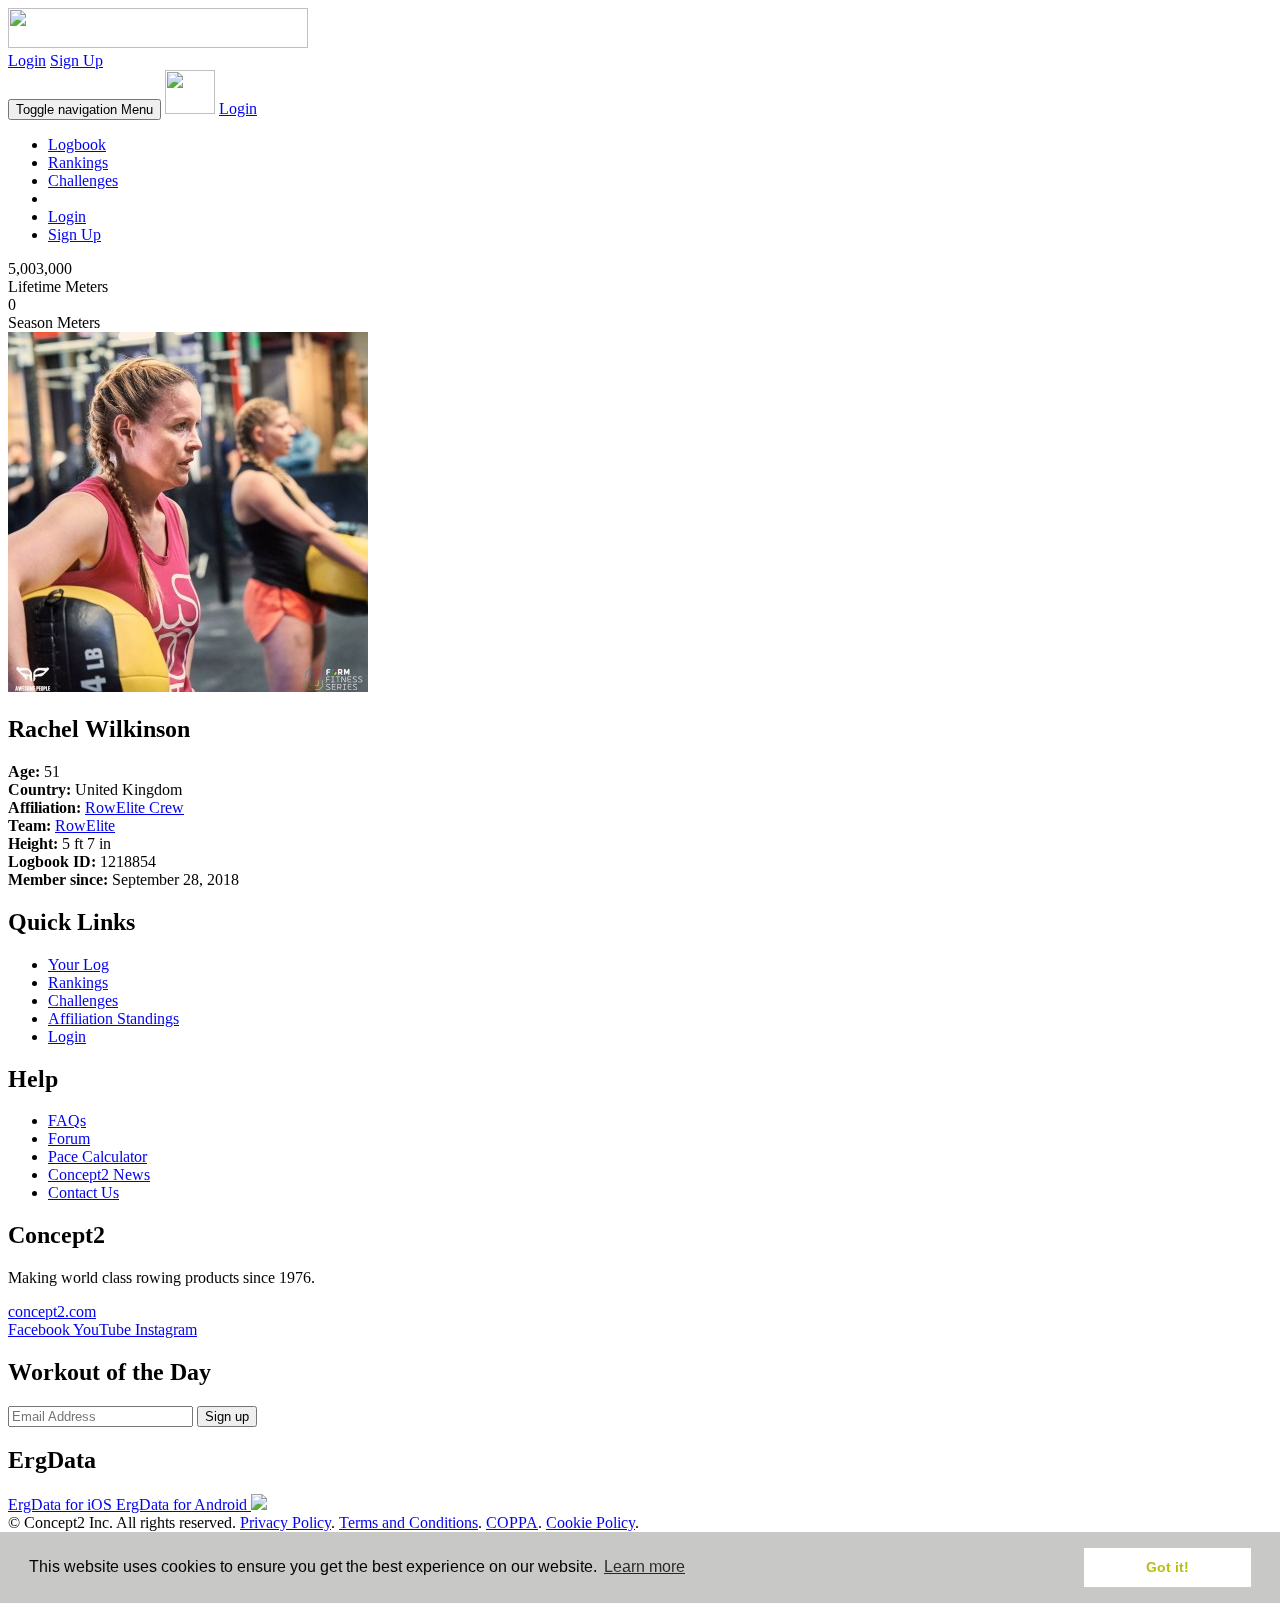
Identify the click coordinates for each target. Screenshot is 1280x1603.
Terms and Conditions (408, 1522)
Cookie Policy (590, 1522)
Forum (69, 1138)
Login (27, 60)
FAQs (67, 1120)
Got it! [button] (1167, 1567)
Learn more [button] (644, 1566)
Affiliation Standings (113, 1018)
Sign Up (76, 60)
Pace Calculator (97, 1156)
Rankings (78, 162)
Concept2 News (99, 1174)
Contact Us (83, 1192)
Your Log (78, 964)
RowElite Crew (134, 807)
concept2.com (52, 1311)
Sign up (227, 1416)
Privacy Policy (285, 1522)
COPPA (512, 1522)
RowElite (85, 825)
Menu (84, 109)
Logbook (77, 144)
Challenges (83, 180)
